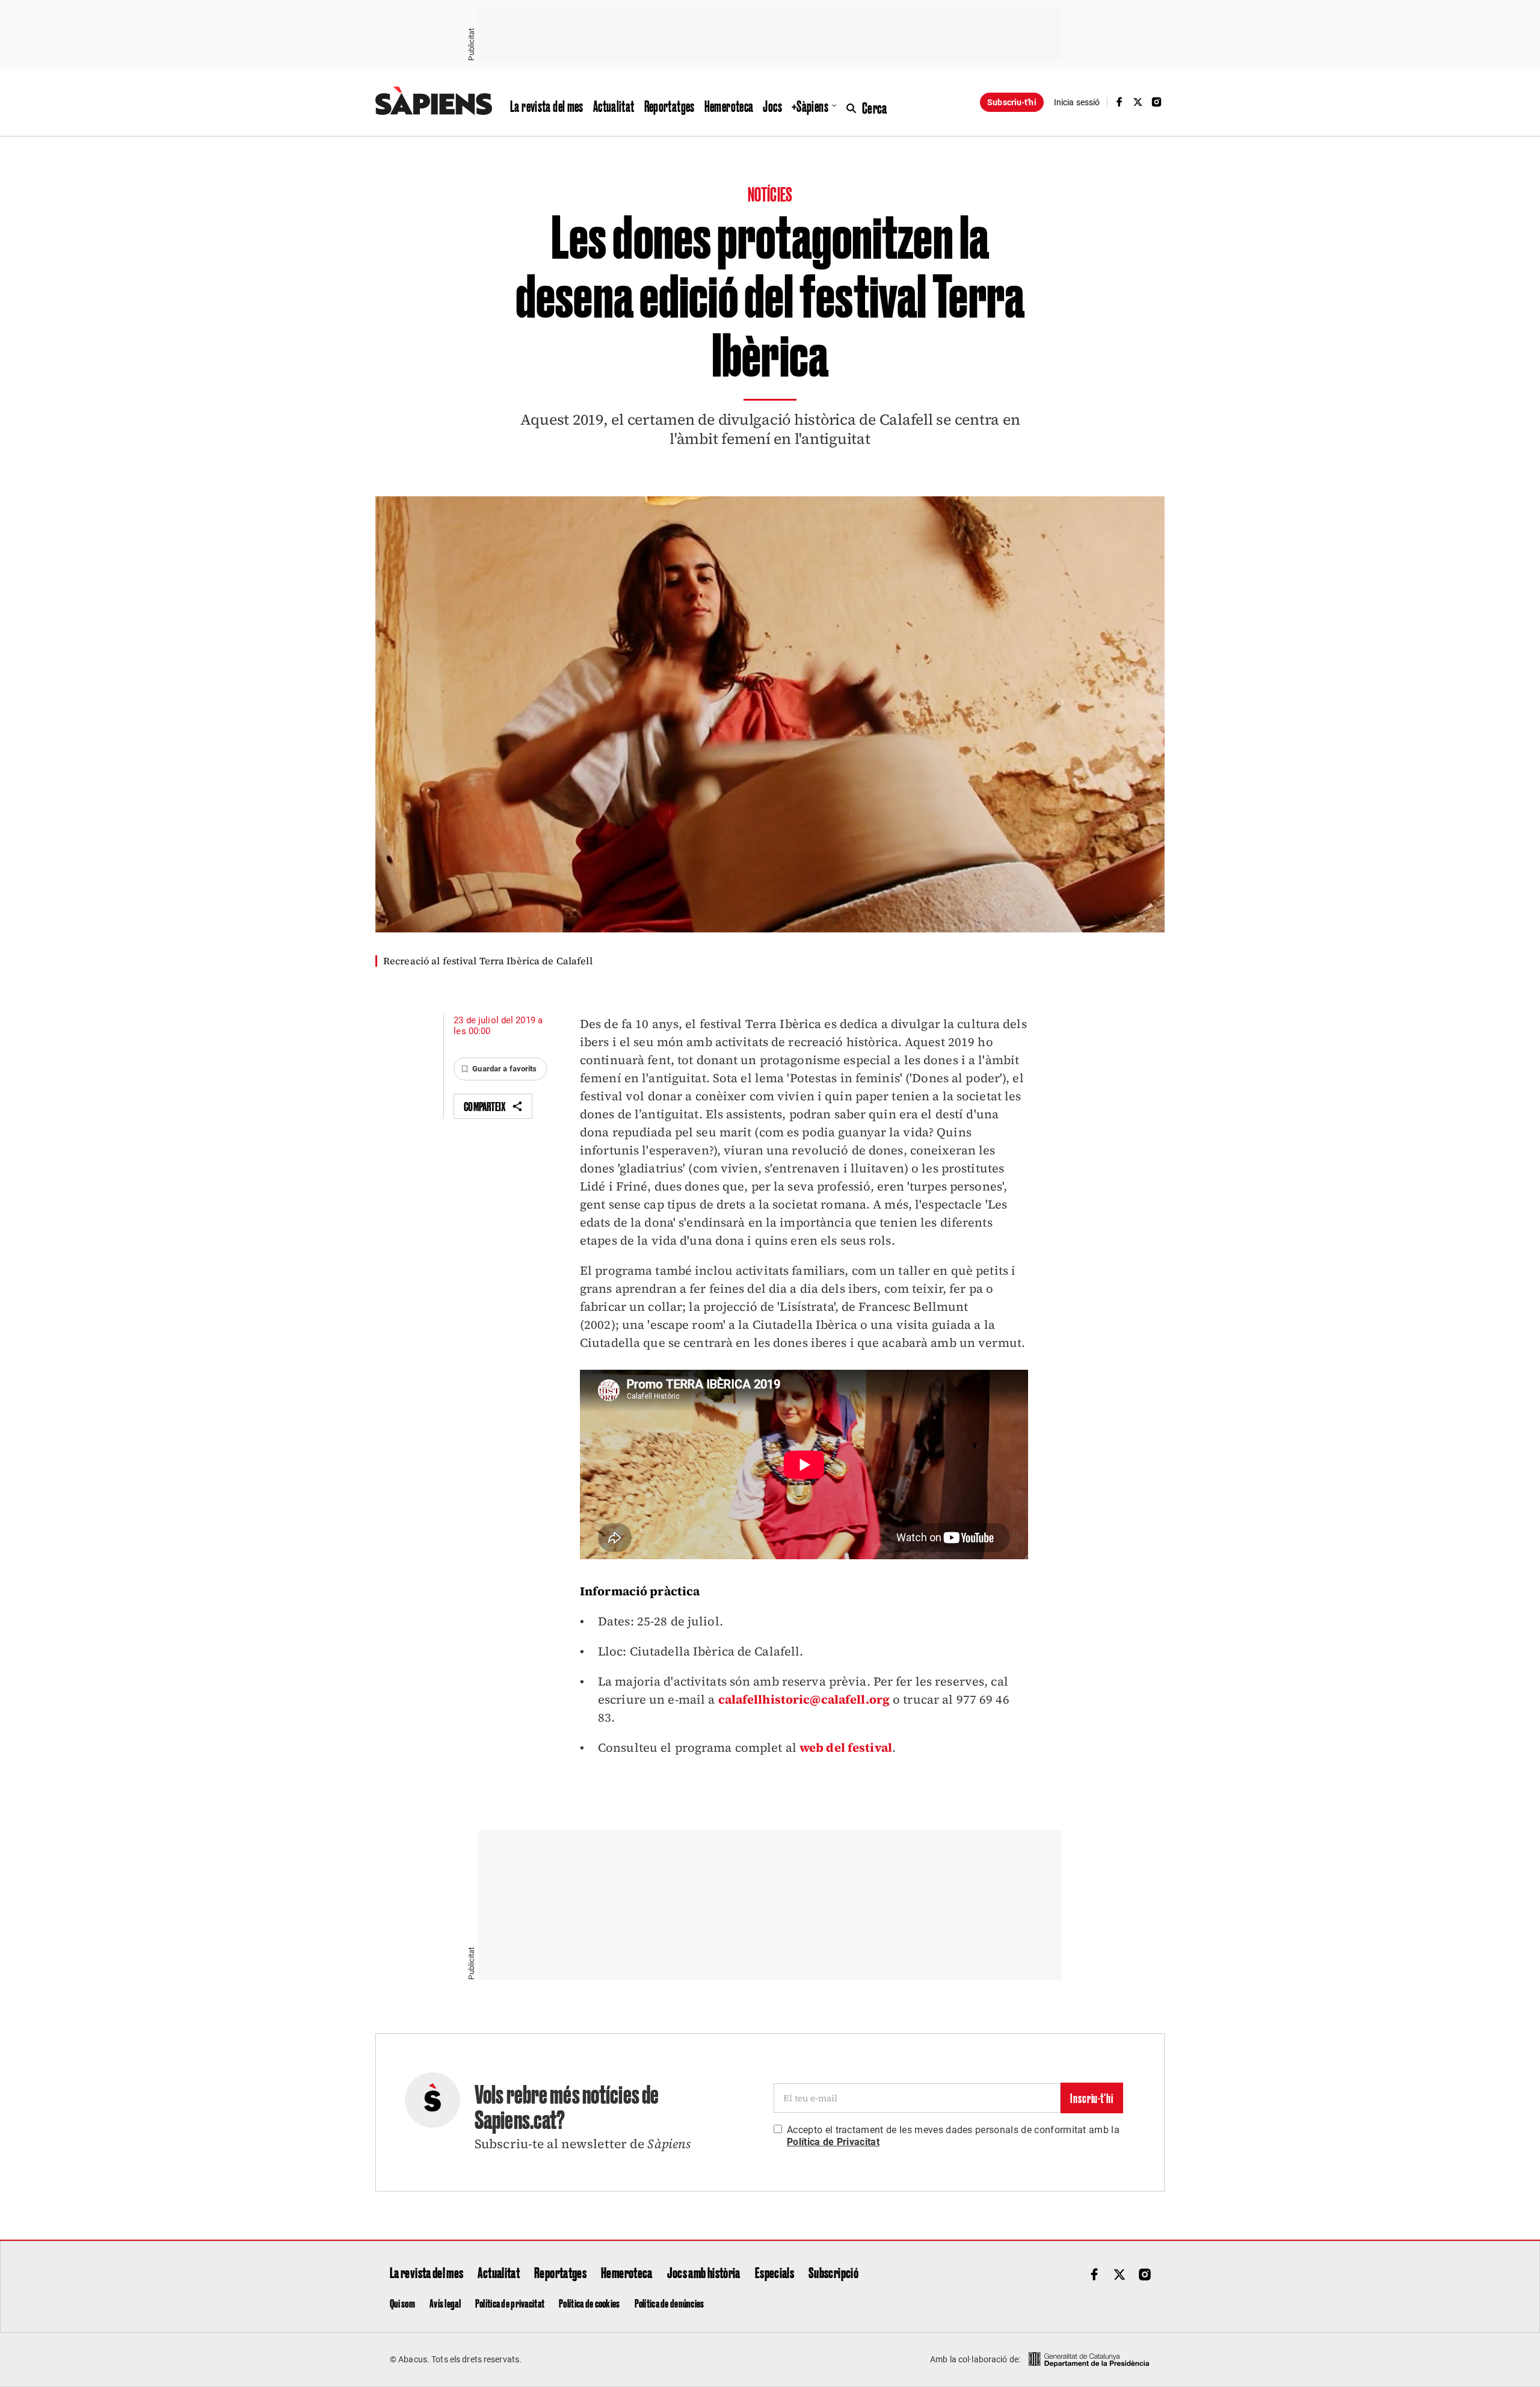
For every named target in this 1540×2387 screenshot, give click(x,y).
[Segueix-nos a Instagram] (1157, 102)
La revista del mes (547, 106)
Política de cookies (589, 2303)
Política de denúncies (670, 2303)
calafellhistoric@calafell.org (804, 1699)
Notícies (770, 193)
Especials (775, 2272)
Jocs (772, 106)
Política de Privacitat (833, 2142)
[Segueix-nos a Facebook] (1119, 102)
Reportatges (670, 106)
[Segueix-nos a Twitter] (1138, 102)
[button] (500, 1069)
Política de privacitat (510, 2303)
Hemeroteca (729, 106)
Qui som (402, 2303)
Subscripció (833, 2272)
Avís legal (445, 2303)
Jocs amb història (704, 2272)
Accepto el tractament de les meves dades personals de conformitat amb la (953, 2136)
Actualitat (614, 106)
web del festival (846, 1748)
